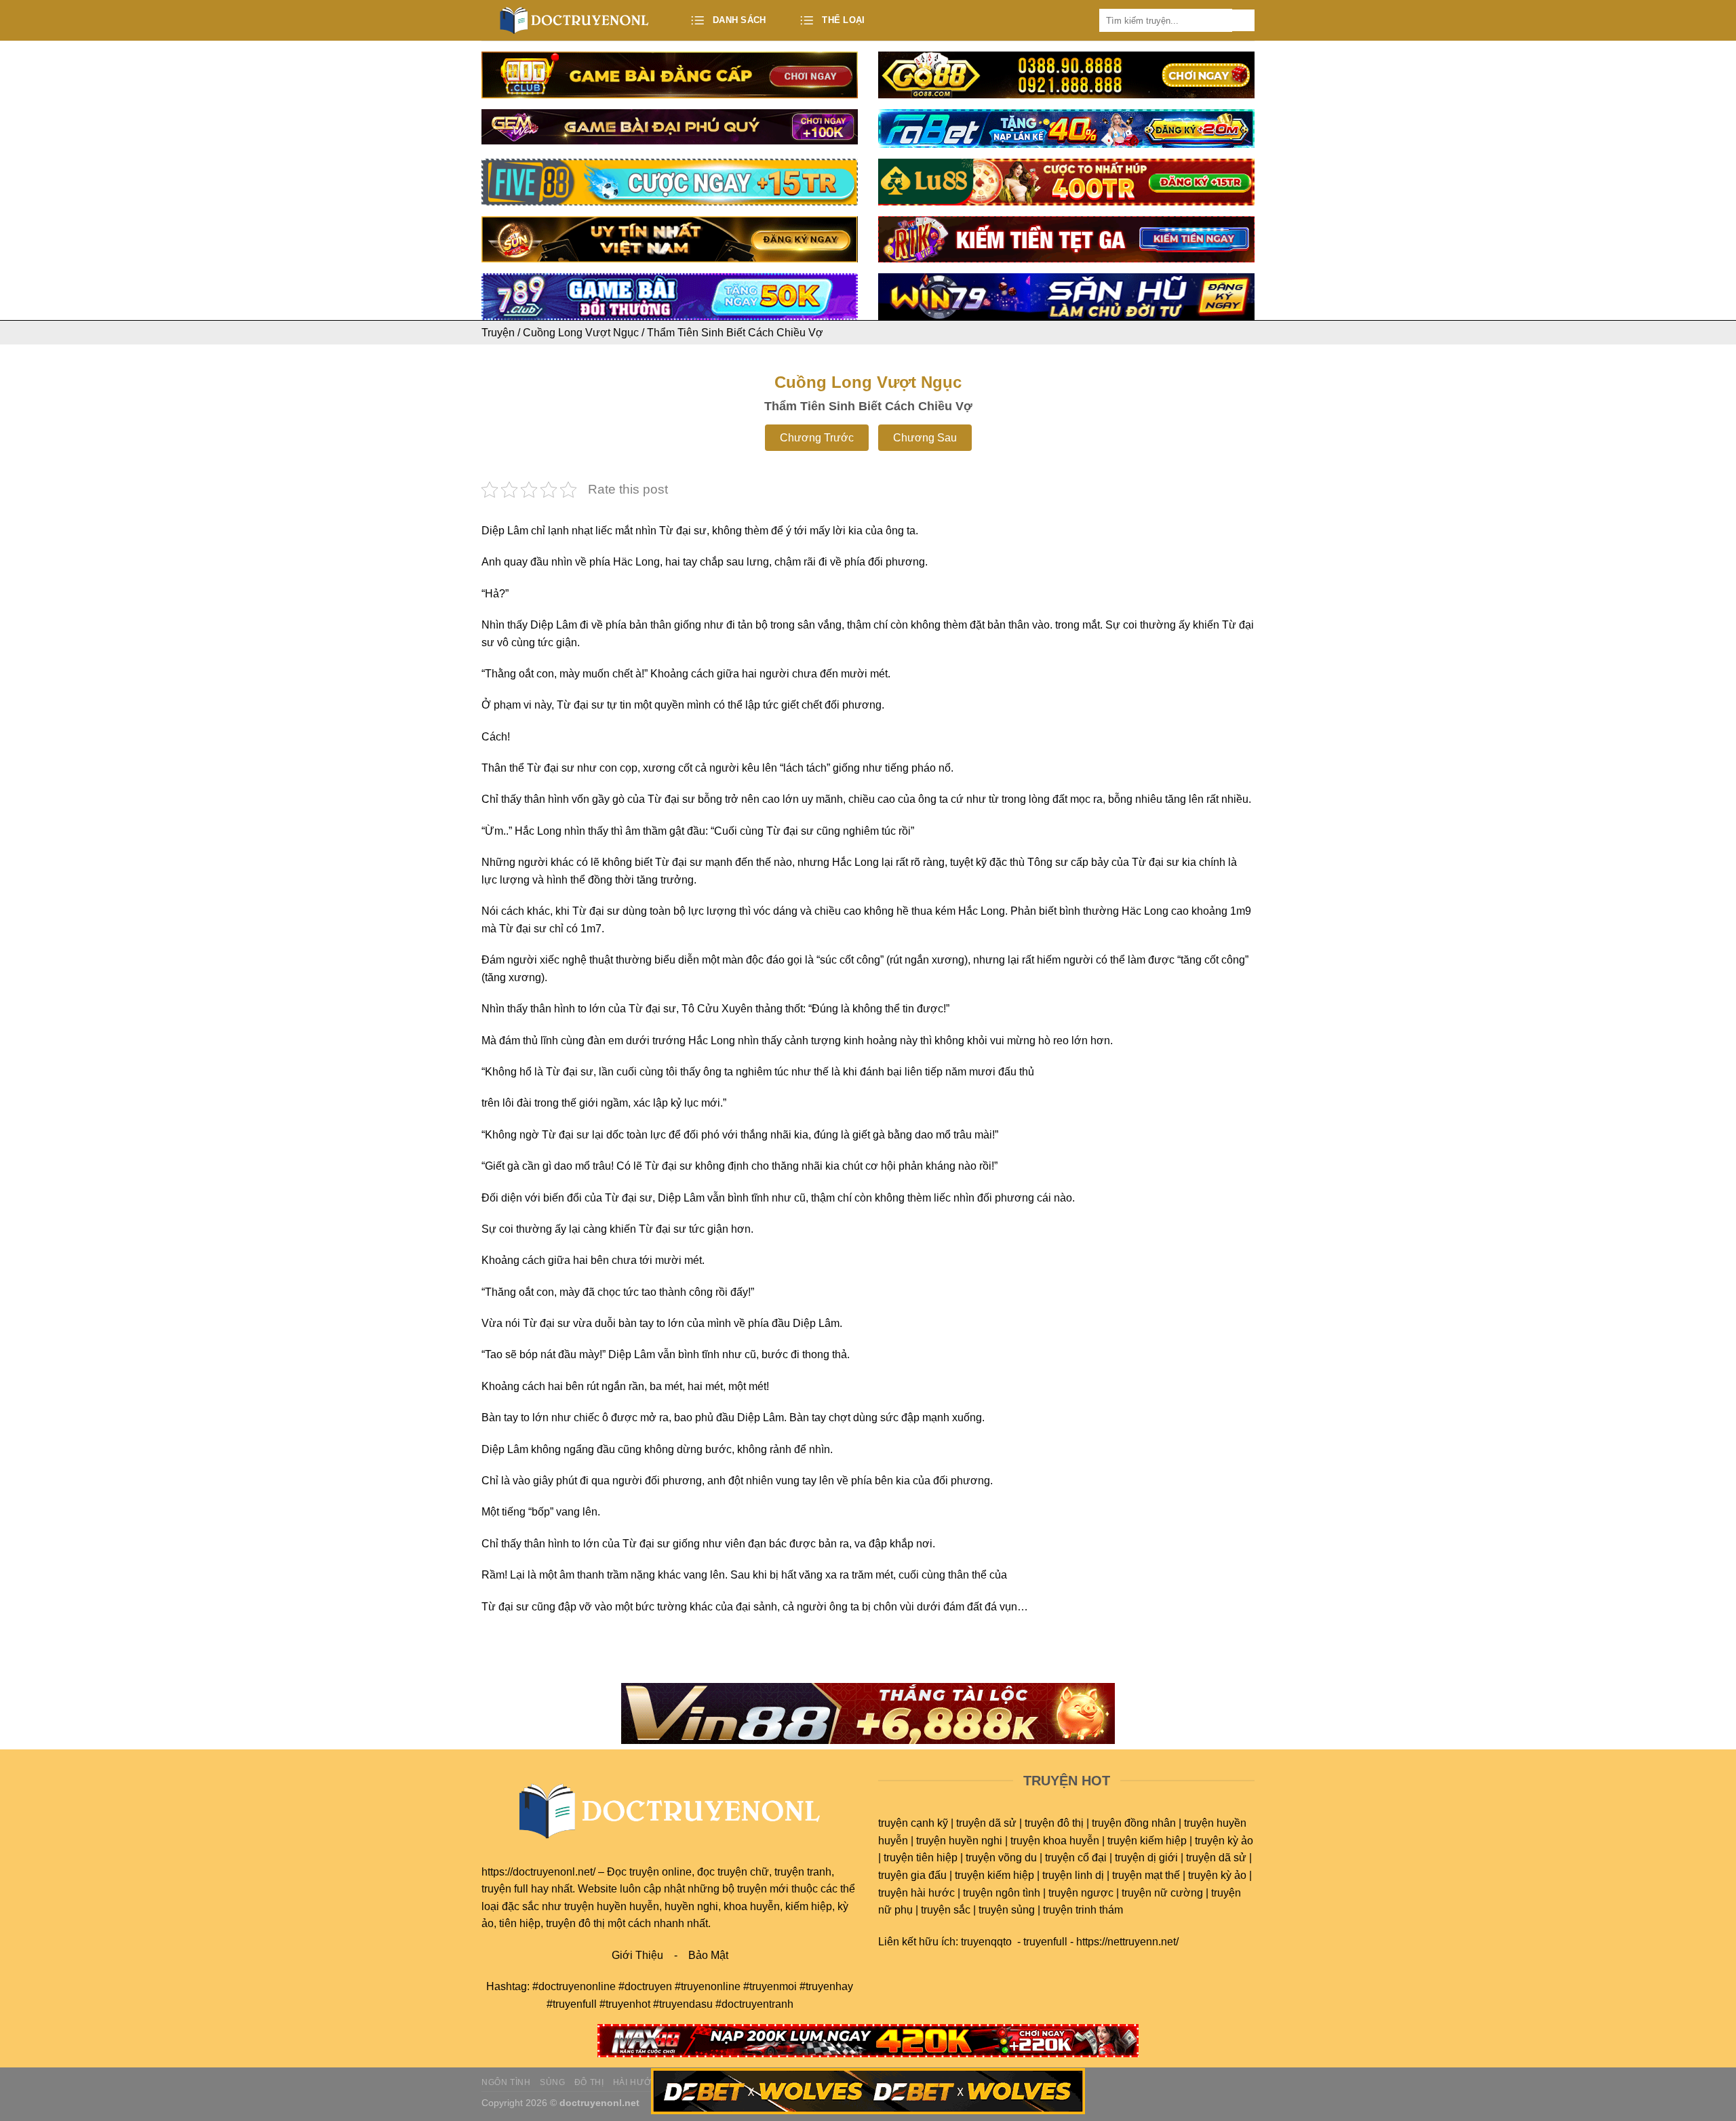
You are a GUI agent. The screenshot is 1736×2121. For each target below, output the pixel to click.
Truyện (498, 333)
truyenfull (1045, 1942)
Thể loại (843, 20)
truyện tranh (803, 1872)
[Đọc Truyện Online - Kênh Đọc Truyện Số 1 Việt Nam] (575, 20)
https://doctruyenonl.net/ (538, 1872)
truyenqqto (986, 1942)
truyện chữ (743, 1872)
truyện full (505, 1889)
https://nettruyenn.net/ (1127, 1942)
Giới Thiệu (637, 1955)
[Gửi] (1243, 21)
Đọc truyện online (649, 1872)
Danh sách (739, 20)
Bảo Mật (708, 1955)
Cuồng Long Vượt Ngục (581, 333)
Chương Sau (925, 438)
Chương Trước (817, 438)
